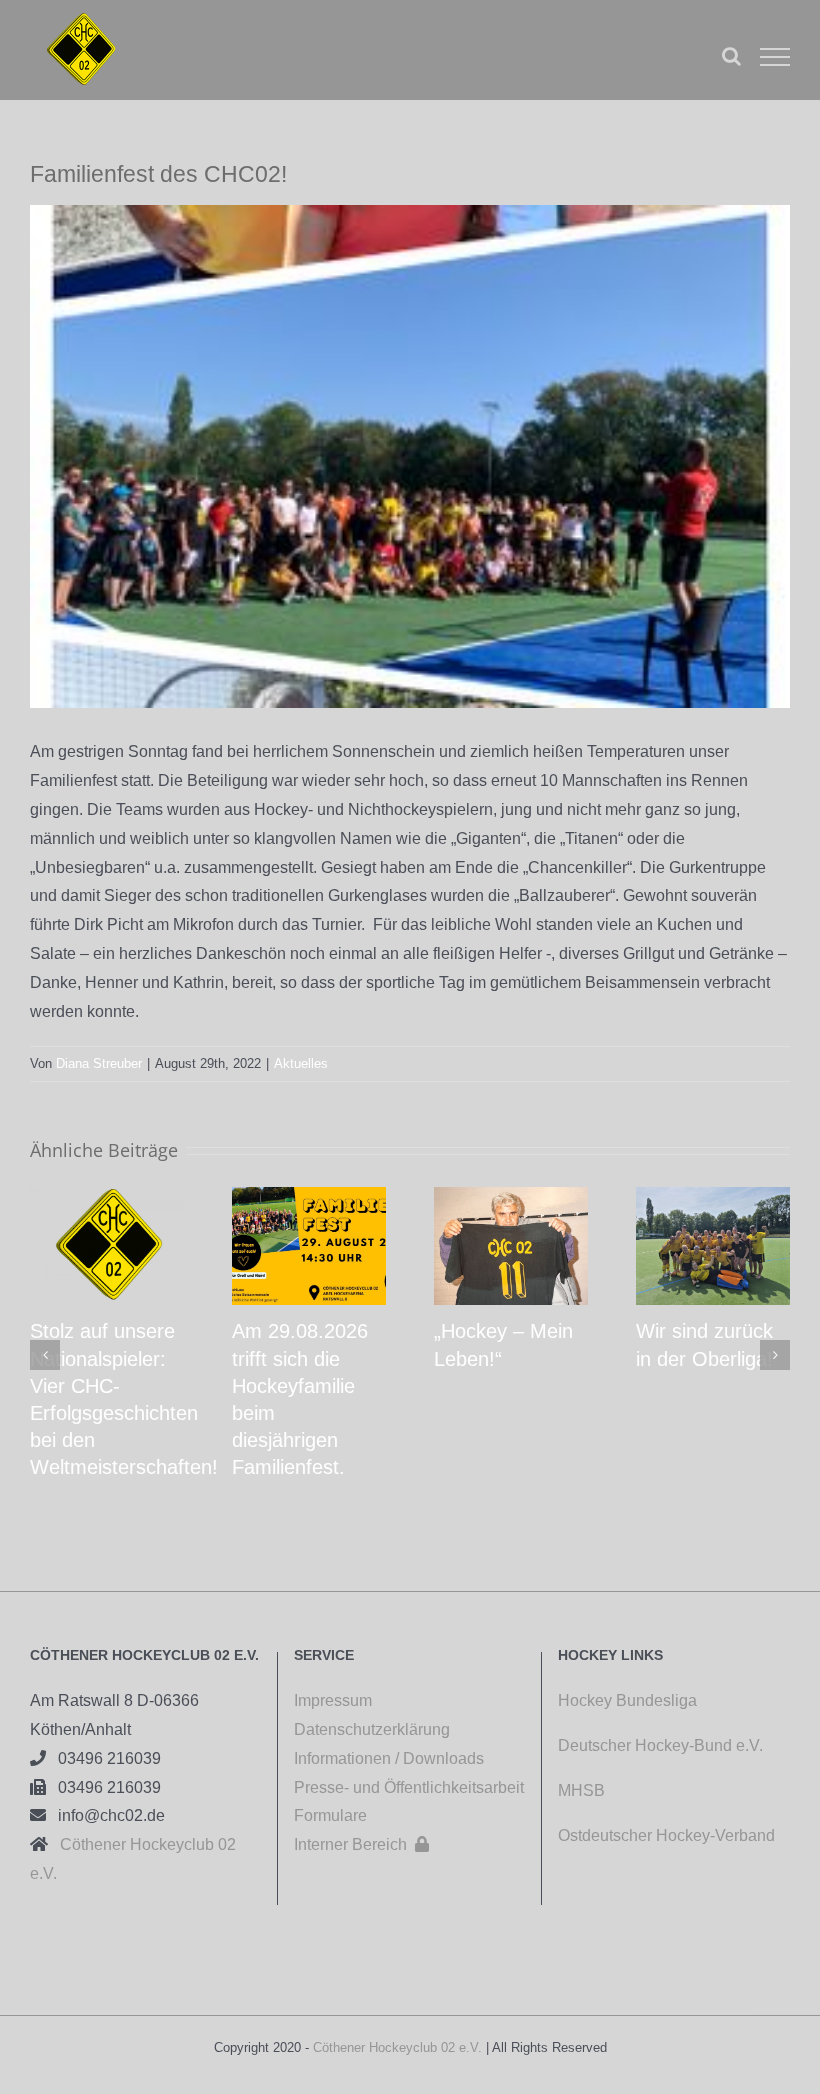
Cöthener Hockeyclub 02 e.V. (397, 2047)
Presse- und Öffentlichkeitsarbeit (409, 1787)
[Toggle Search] (731, 56)
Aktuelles (301, 1063)
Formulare (330, 1815)
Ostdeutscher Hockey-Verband (668, 1835)
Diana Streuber (99, 1063)
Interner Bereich (361, 1844)
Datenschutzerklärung (372, 1729)
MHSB (581, 1790)
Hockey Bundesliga (627, 1700)
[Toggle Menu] (775, 57)
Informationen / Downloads (389, 1758)
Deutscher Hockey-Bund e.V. (660, 1745)
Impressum (333, 1700)
